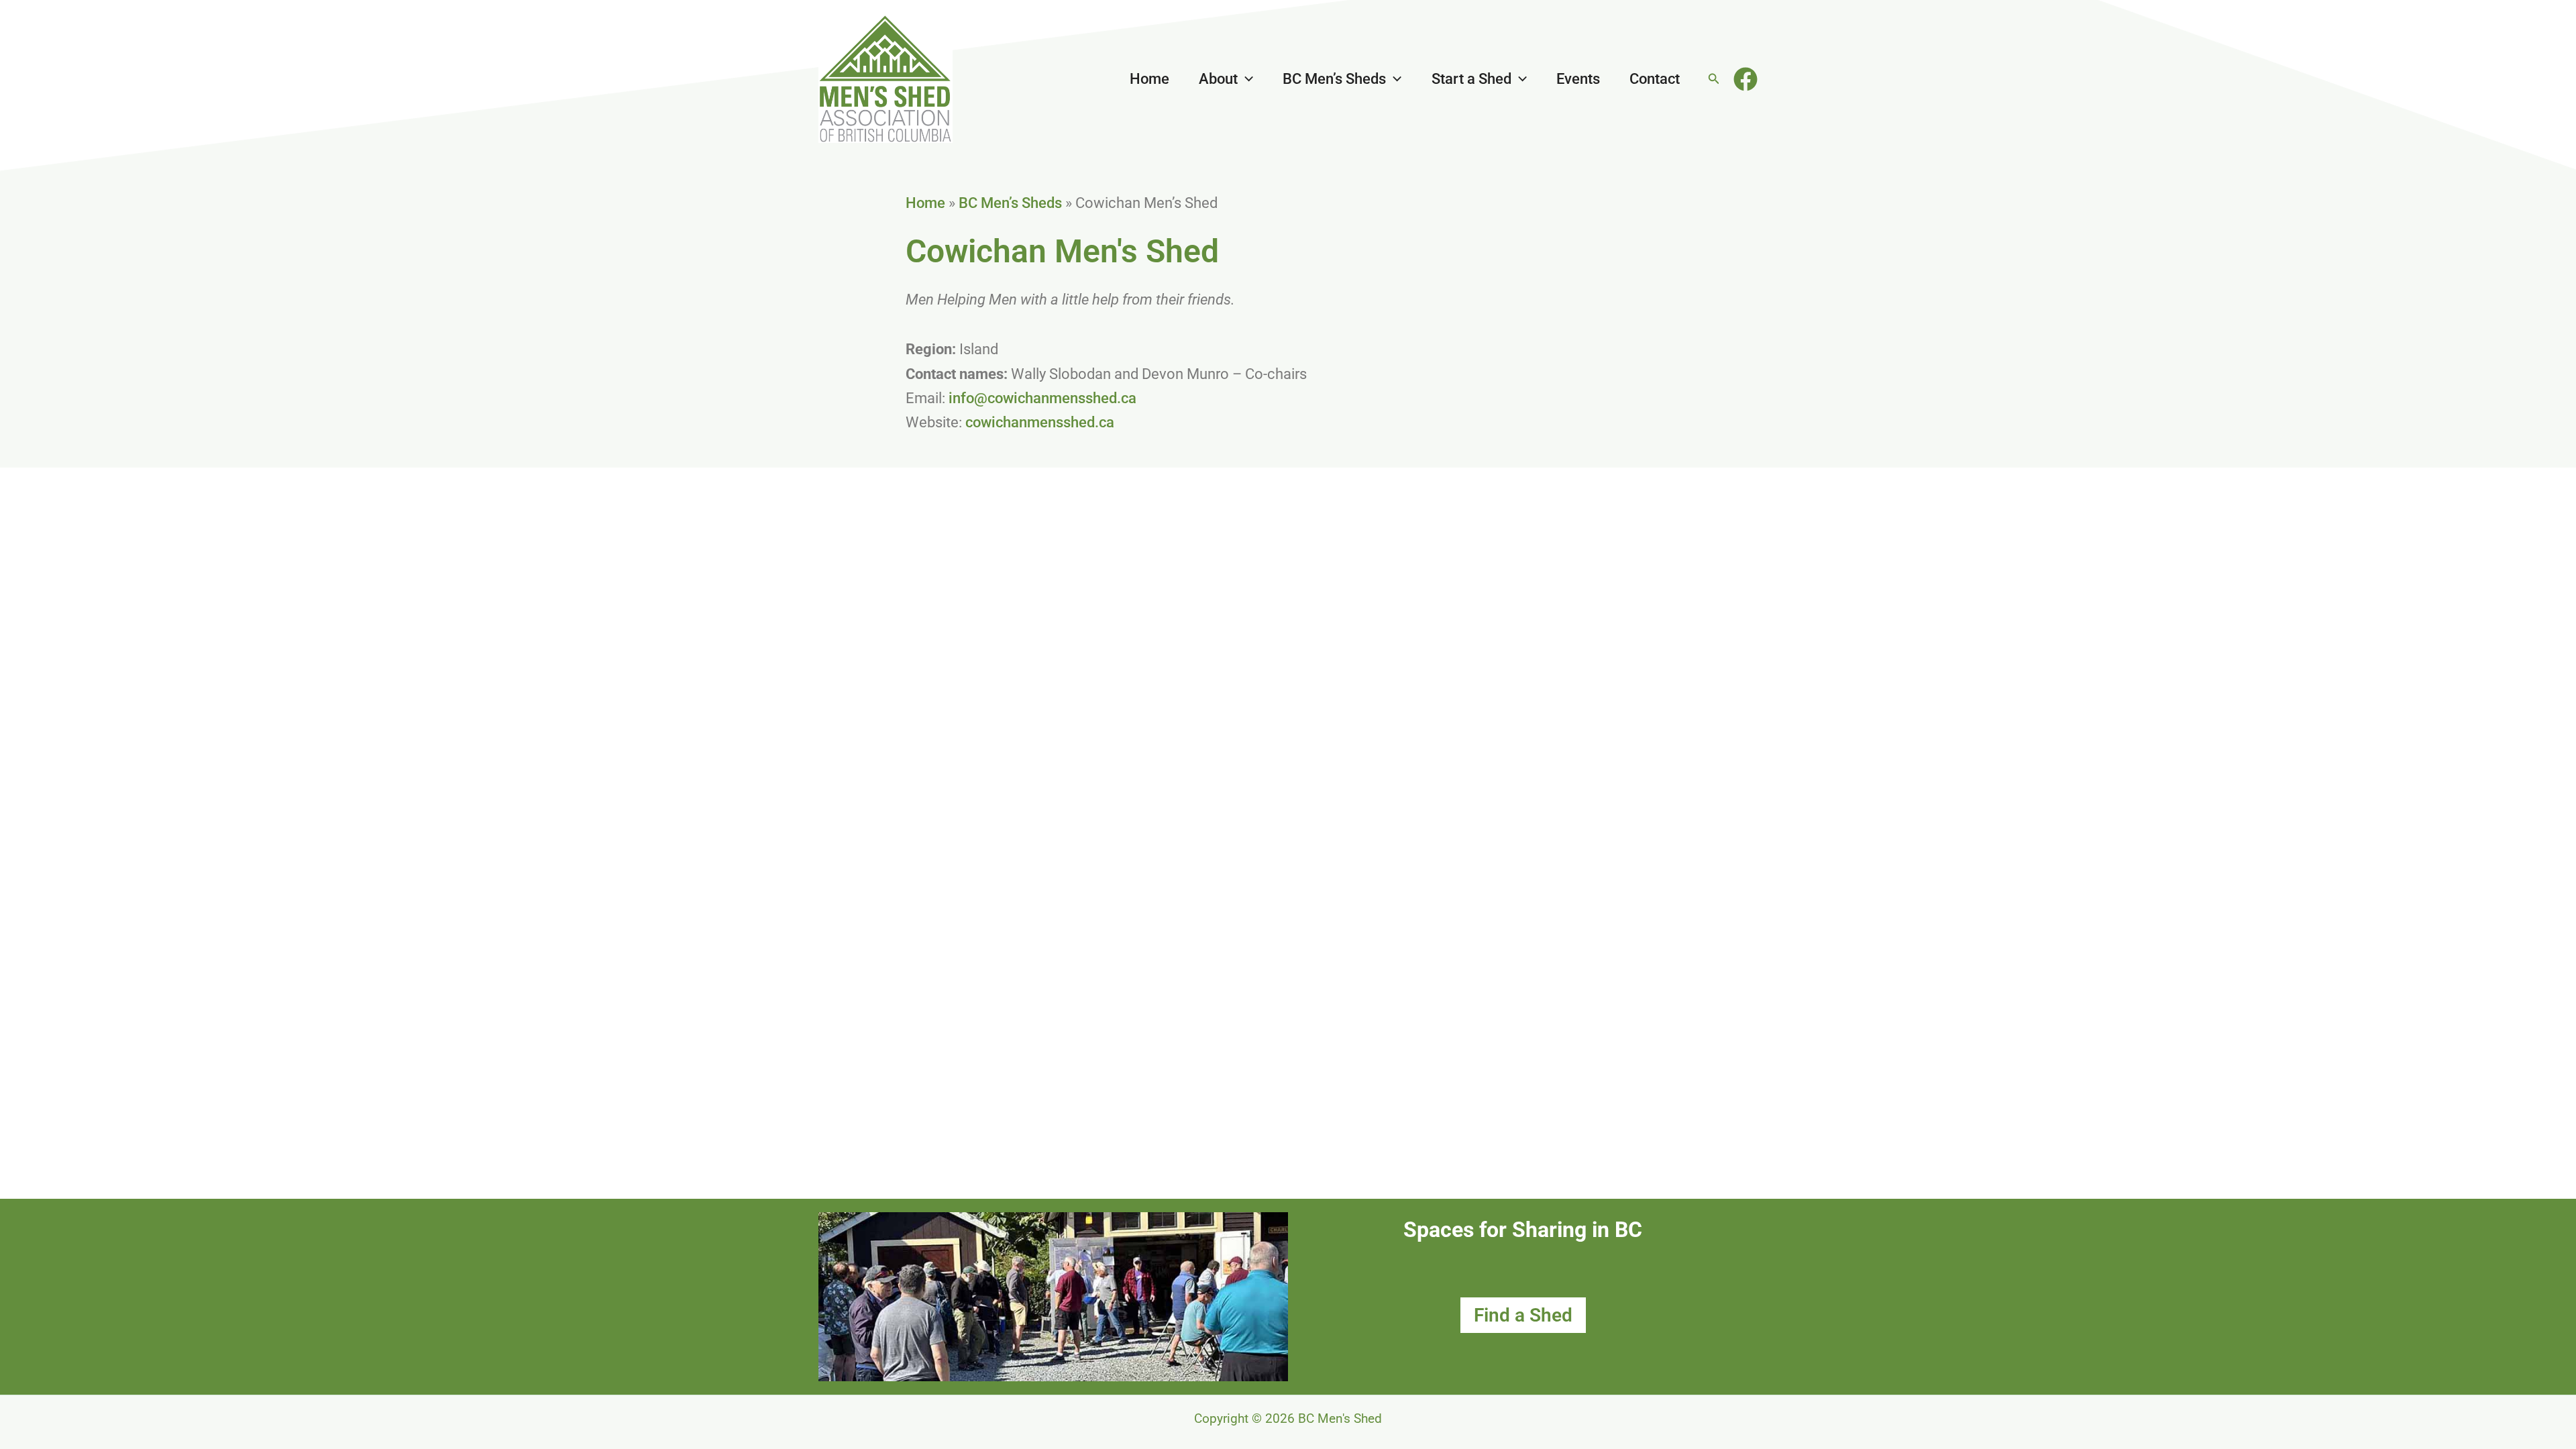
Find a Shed (1523, 1315)
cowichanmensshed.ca (1040, 422)
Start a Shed (1471, 79)
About (1218, 79)
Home (1149, 79)
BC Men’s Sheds (1334, 79)
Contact (1655, 79)
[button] (1245, 79)
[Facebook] (1746, 79)
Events (1578, 79)
